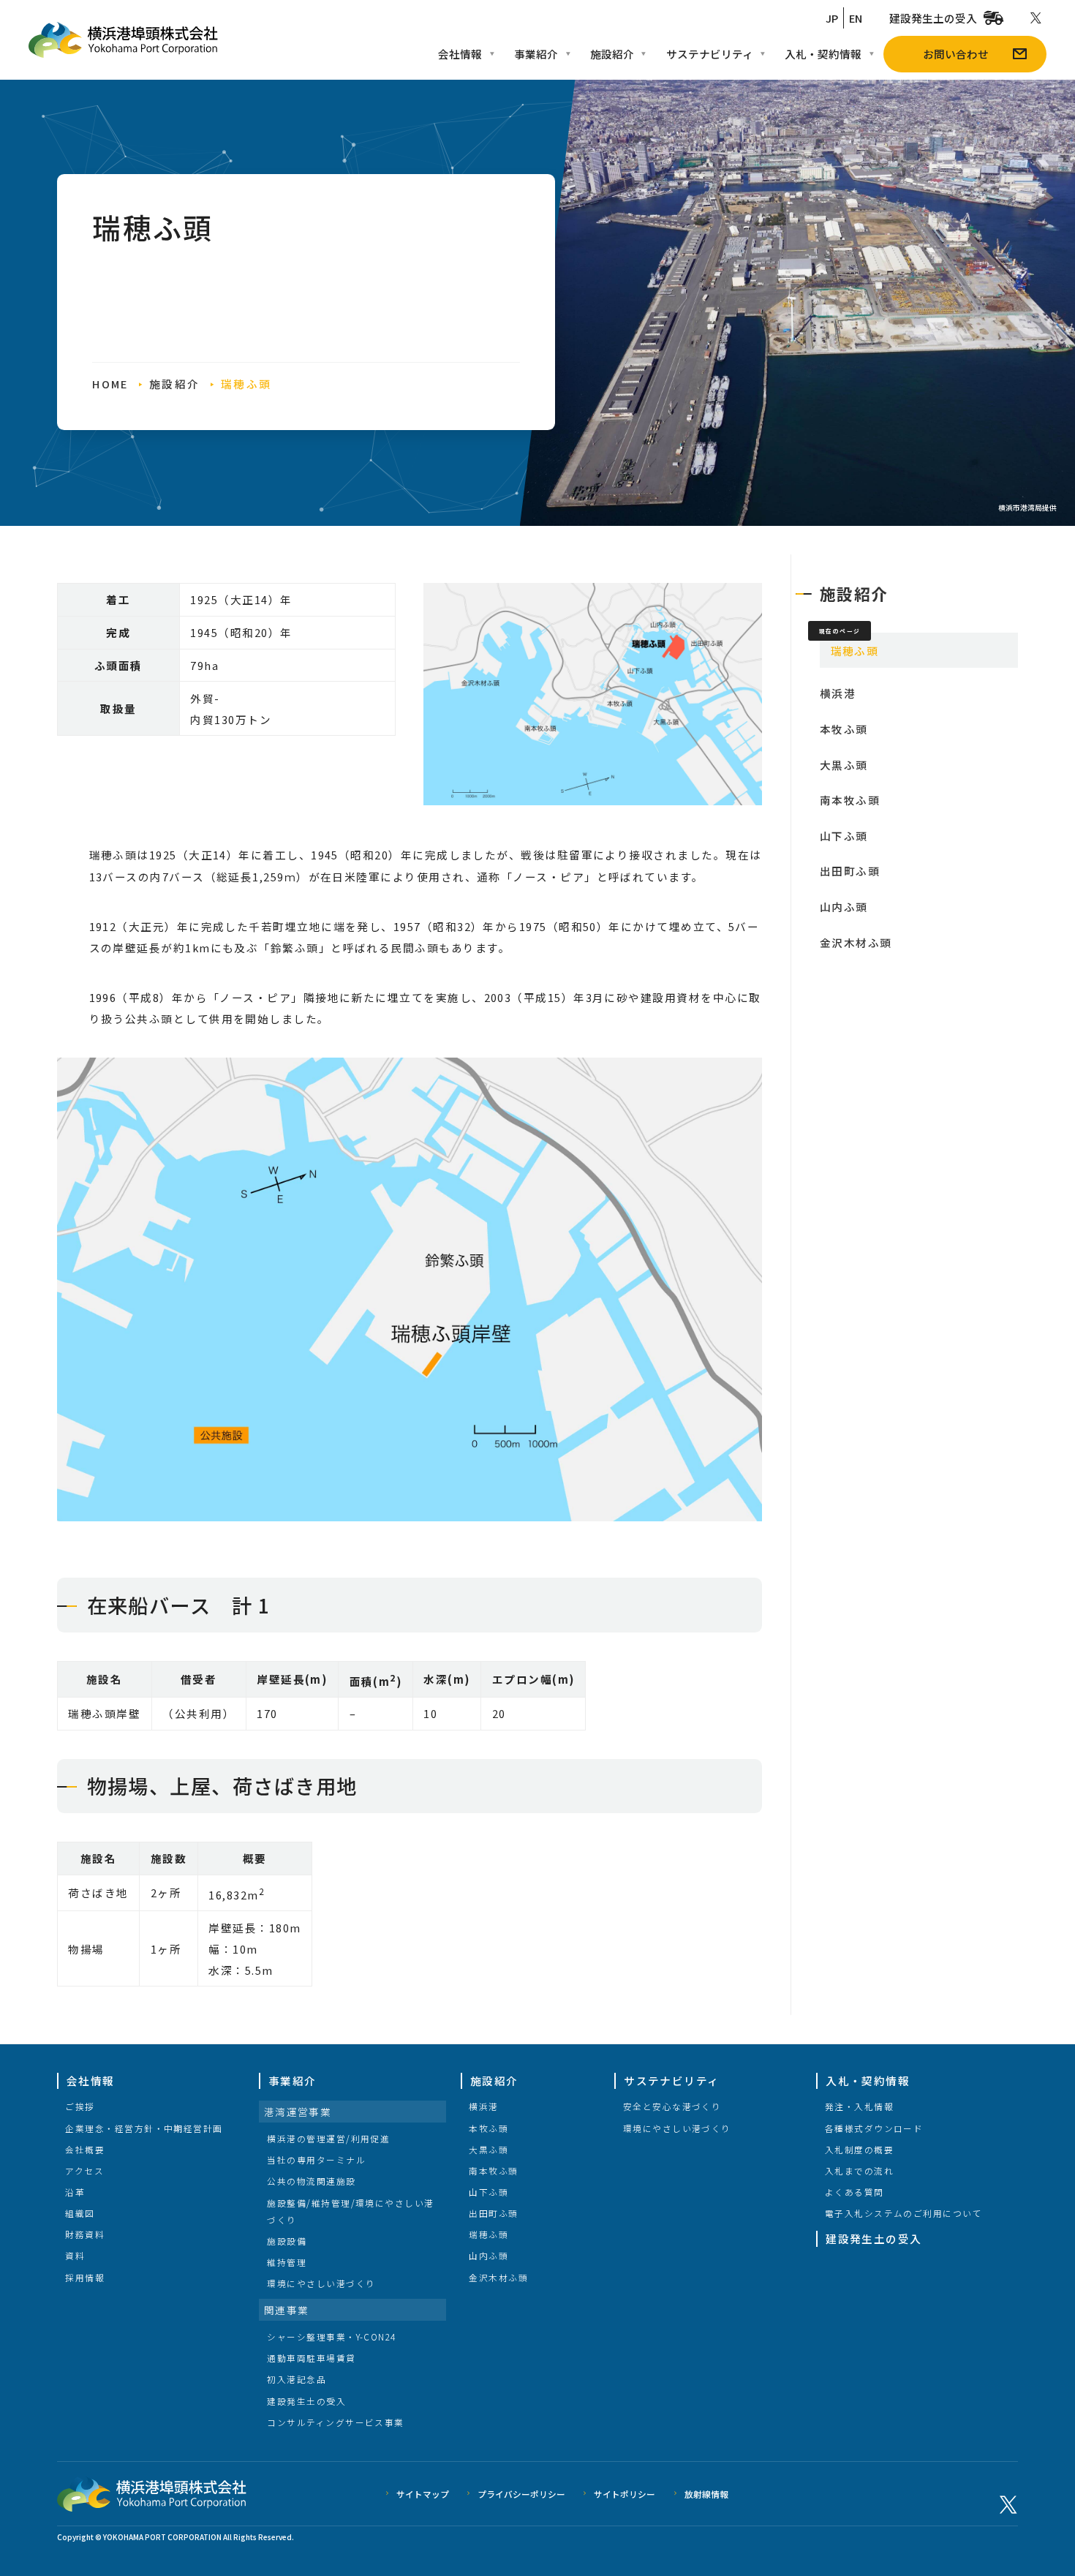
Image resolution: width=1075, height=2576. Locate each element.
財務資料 (85, 2234)
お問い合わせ (956, 54)
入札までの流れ (859, 2170)
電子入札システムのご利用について (904, 2213)
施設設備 (287, 2241)
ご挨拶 (80, 2106)
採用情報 (85, 2277)
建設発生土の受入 (933, 18)
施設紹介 (612, 54)
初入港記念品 (297, 2379)
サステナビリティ (710, 54)
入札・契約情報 (823, 54)
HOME (110, 384)
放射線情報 (706, 2494)
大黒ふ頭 (844, 765)
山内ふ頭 (844, 907)
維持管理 (287, 2262)
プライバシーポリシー (521, 2494)
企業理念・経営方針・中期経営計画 (144, 2128)
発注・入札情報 (859, 2106)
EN (856, 18)
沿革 (75, 2192)
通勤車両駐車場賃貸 (311, 2358)
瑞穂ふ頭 (489, 2234)
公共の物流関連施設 (311, 2181)
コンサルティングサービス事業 (335, 2422)
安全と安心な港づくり (672, 2106)
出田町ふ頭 (850, 871)
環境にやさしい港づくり (321, 2283)
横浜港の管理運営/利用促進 (328, 2138)
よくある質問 (855, 2192)
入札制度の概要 (859, 2149)
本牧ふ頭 (844, 729)
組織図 (80, 2213)
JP (832, 18)
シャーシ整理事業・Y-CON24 (331, 2336)
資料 (75, 2255)
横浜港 (838, 693)
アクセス (84, 2170)
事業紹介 (536, 54)
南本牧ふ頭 (850, 800)
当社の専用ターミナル (316, 2159)
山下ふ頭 (844, 836)
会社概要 (85, 2149)
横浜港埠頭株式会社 (124, 40)
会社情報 (460, 54)
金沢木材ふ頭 (856, 942)
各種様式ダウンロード (874, 2128)
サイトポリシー (625, 2494)
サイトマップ (423, 2494)
